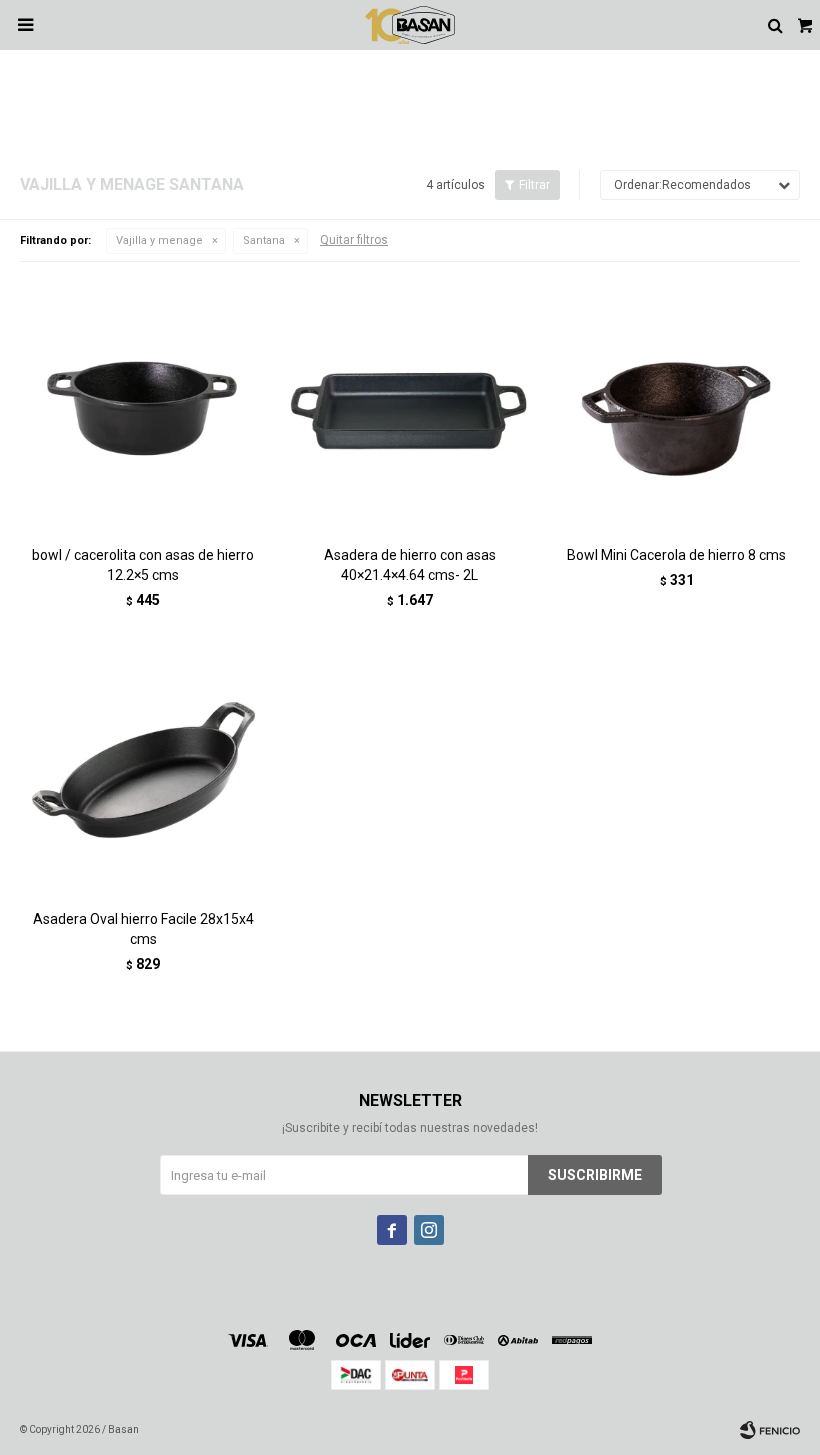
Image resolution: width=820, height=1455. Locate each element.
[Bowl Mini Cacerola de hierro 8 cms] (676, 405)
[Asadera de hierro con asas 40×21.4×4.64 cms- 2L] (410, 405)
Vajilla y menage (159, 240)
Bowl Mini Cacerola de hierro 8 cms (676, 555)
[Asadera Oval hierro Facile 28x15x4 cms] (143, 770)
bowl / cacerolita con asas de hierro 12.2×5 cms (143, 565)
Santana (264, 240)
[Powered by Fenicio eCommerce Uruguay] (770, 1430)
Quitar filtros (354, 240)
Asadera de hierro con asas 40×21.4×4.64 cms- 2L (410, 565)
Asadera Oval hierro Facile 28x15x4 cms (143, 929)
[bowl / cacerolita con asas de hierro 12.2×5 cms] (143, 405)
